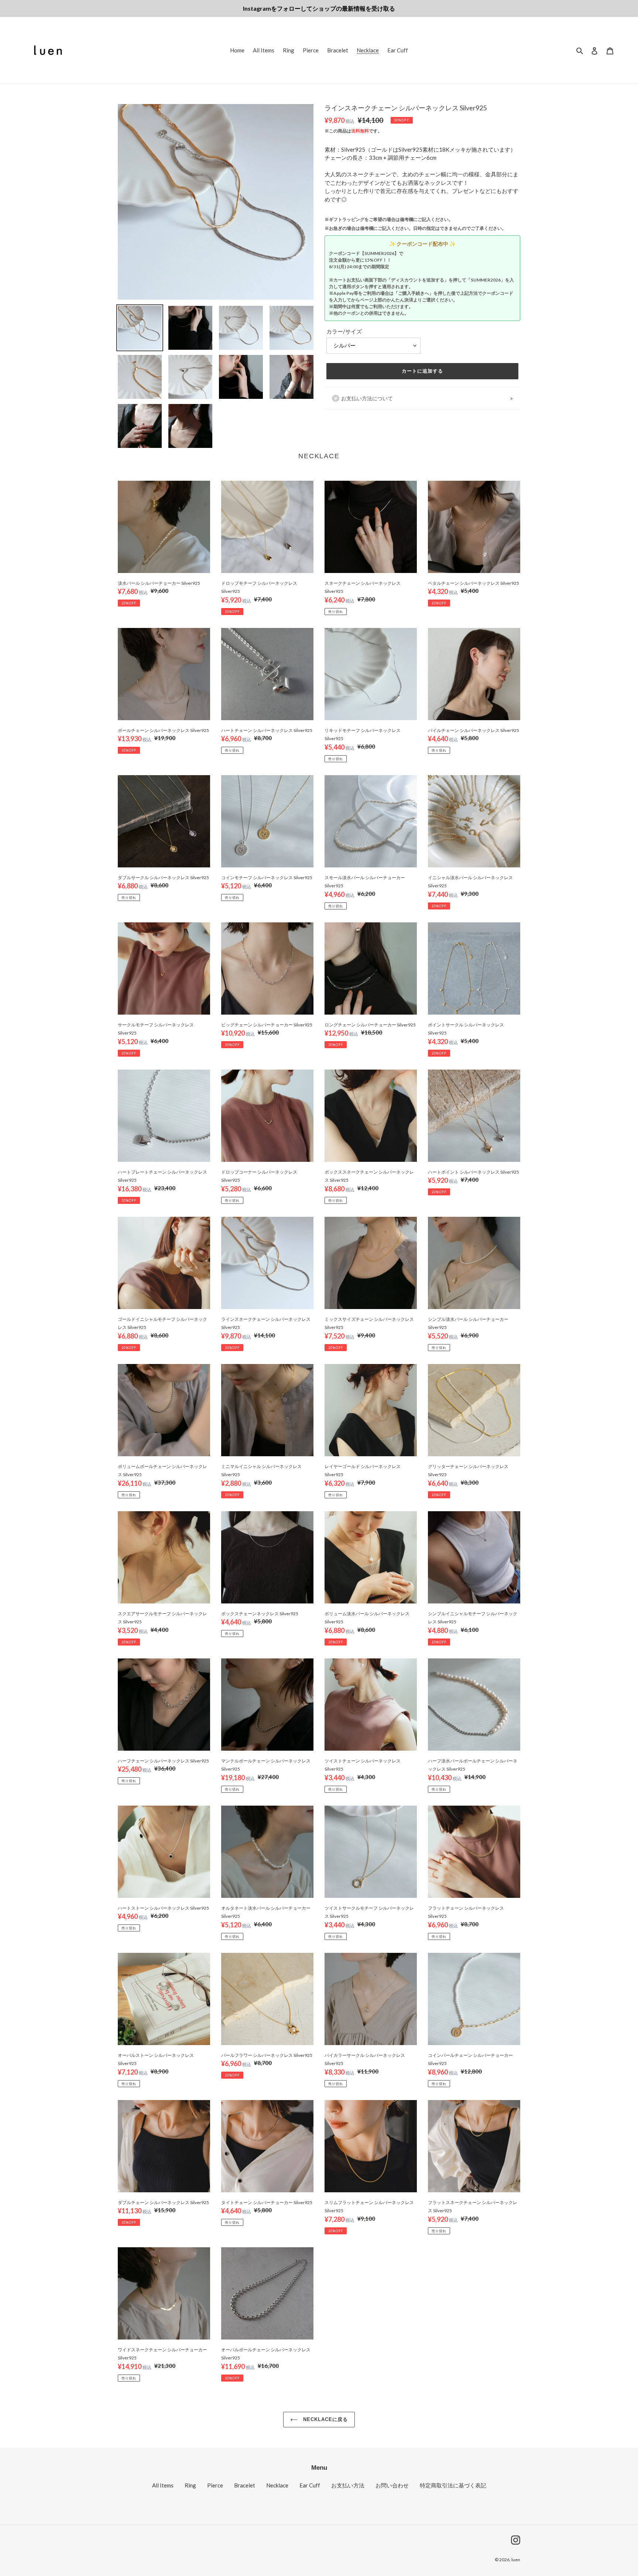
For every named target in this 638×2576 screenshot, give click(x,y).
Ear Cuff (310, 2485)
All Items (163, 2485)
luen (516, 2560)
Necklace (277, 2485)
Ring (190, 2485)
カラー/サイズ (344, 331)
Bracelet (245, 2485)
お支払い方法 (348, 2485)
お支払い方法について (367, 398)
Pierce (215, 2485)
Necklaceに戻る (325, 2419)
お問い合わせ (392, 2485)
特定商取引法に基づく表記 (453, 2485)
